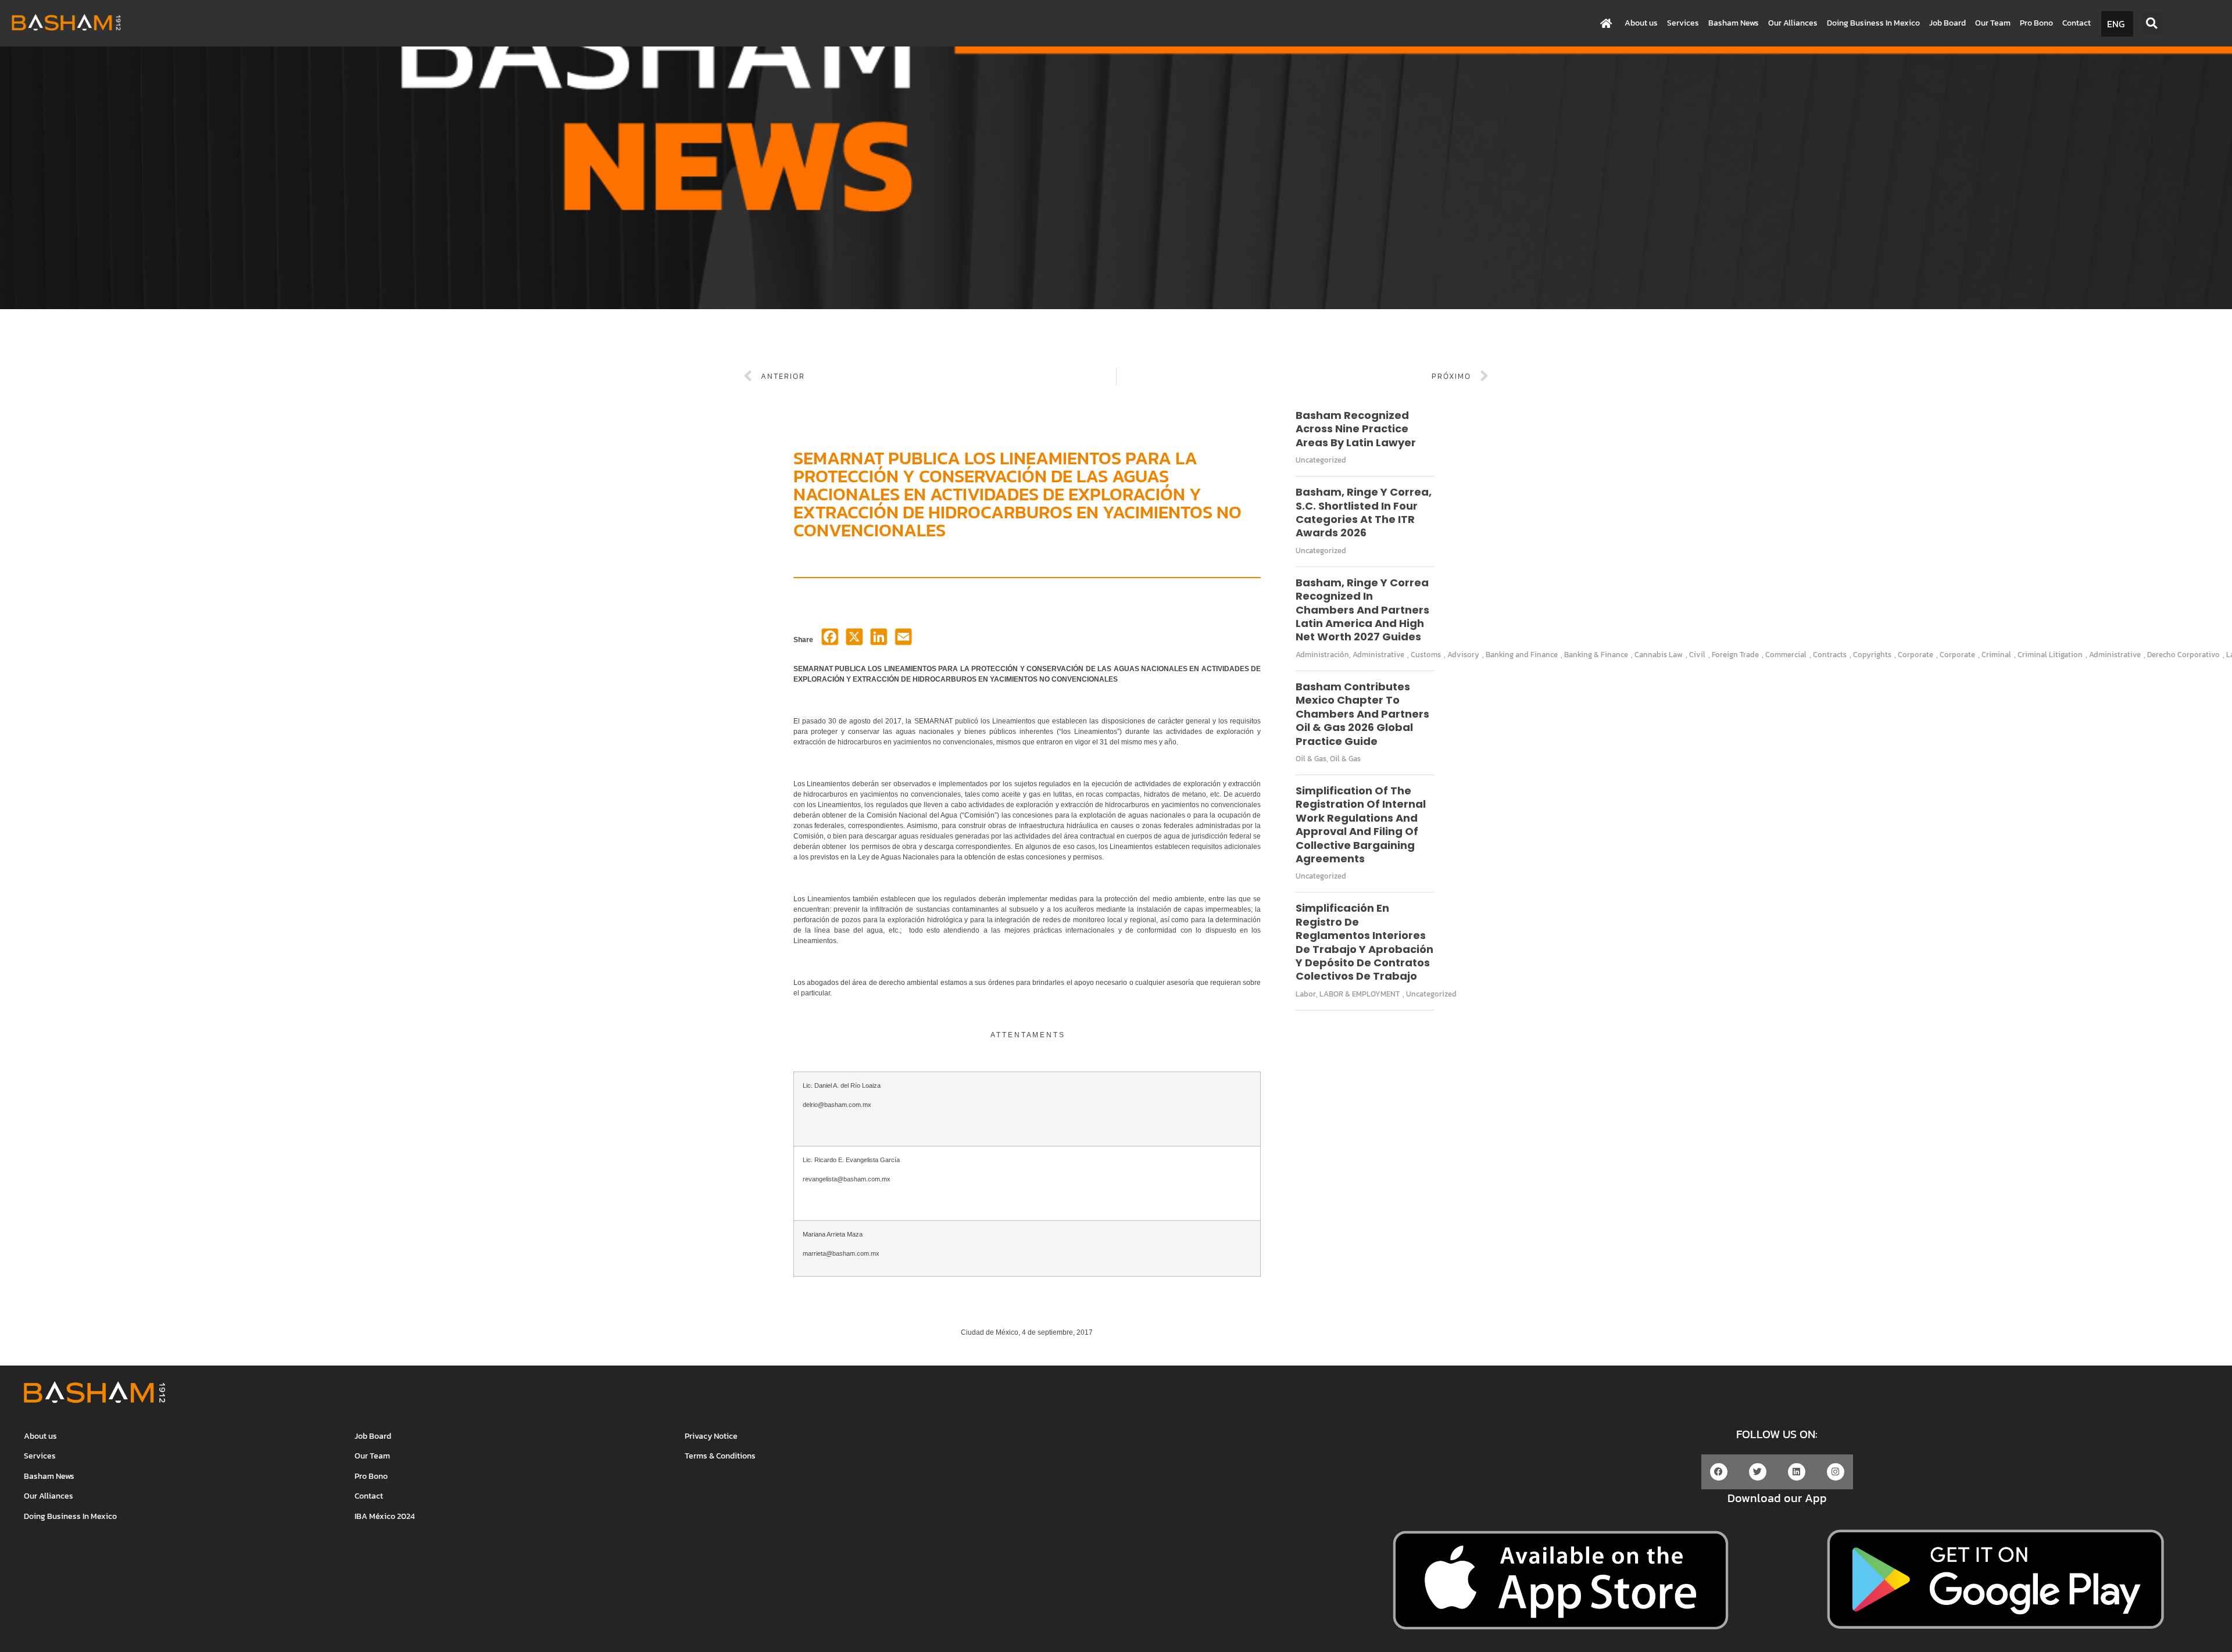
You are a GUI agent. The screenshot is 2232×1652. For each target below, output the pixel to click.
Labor (1306, 994)
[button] (2151, 24)
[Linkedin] (1797, 1472)
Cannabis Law (1659, 655)
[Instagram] (1836, 1472)
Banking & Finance (1596, 655)
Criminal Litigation (2050, 655)
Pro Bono (2036, 23)
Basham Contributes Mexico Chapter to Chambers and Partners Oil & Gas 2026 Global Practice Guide (1362, 714)
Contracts (1830, 655)
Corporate (1916, 655)
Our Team (1993, 23)
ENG (2116, 24)
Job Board (1947, 23)
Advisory (1463, 655)
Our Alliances (1793, 23)
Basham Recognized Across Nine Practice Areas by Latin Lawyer (1356, 429)
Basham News (1734, 23)
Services (1683, 23)
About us (1641, 23)
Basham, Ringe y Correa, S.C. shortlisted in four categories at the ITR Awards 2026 (1364, 512)
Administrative (1378, 655)
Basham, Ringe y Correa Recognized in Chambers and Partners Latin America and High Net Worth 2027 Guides (1362, 610)
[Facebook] (830, 640)
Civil (1697, 655)
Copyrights (1872, 655)
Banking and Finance (1522, 655)
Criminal (1996, 655)
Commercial (1786, 655)
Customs (1426, 655)
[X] (854, 640)
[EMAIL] (903, 640)
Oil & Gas (1311, 759)
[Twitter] (1758, 1472)
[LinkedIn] (879, 640)
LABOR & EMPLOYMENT (1360, 994)
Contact (2077, 23)
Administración (1322, 655)
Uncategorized (1321, 460)
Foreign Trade (1735, 655)
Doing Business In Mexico (1873, 23)
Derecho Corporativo (2183, 655)
